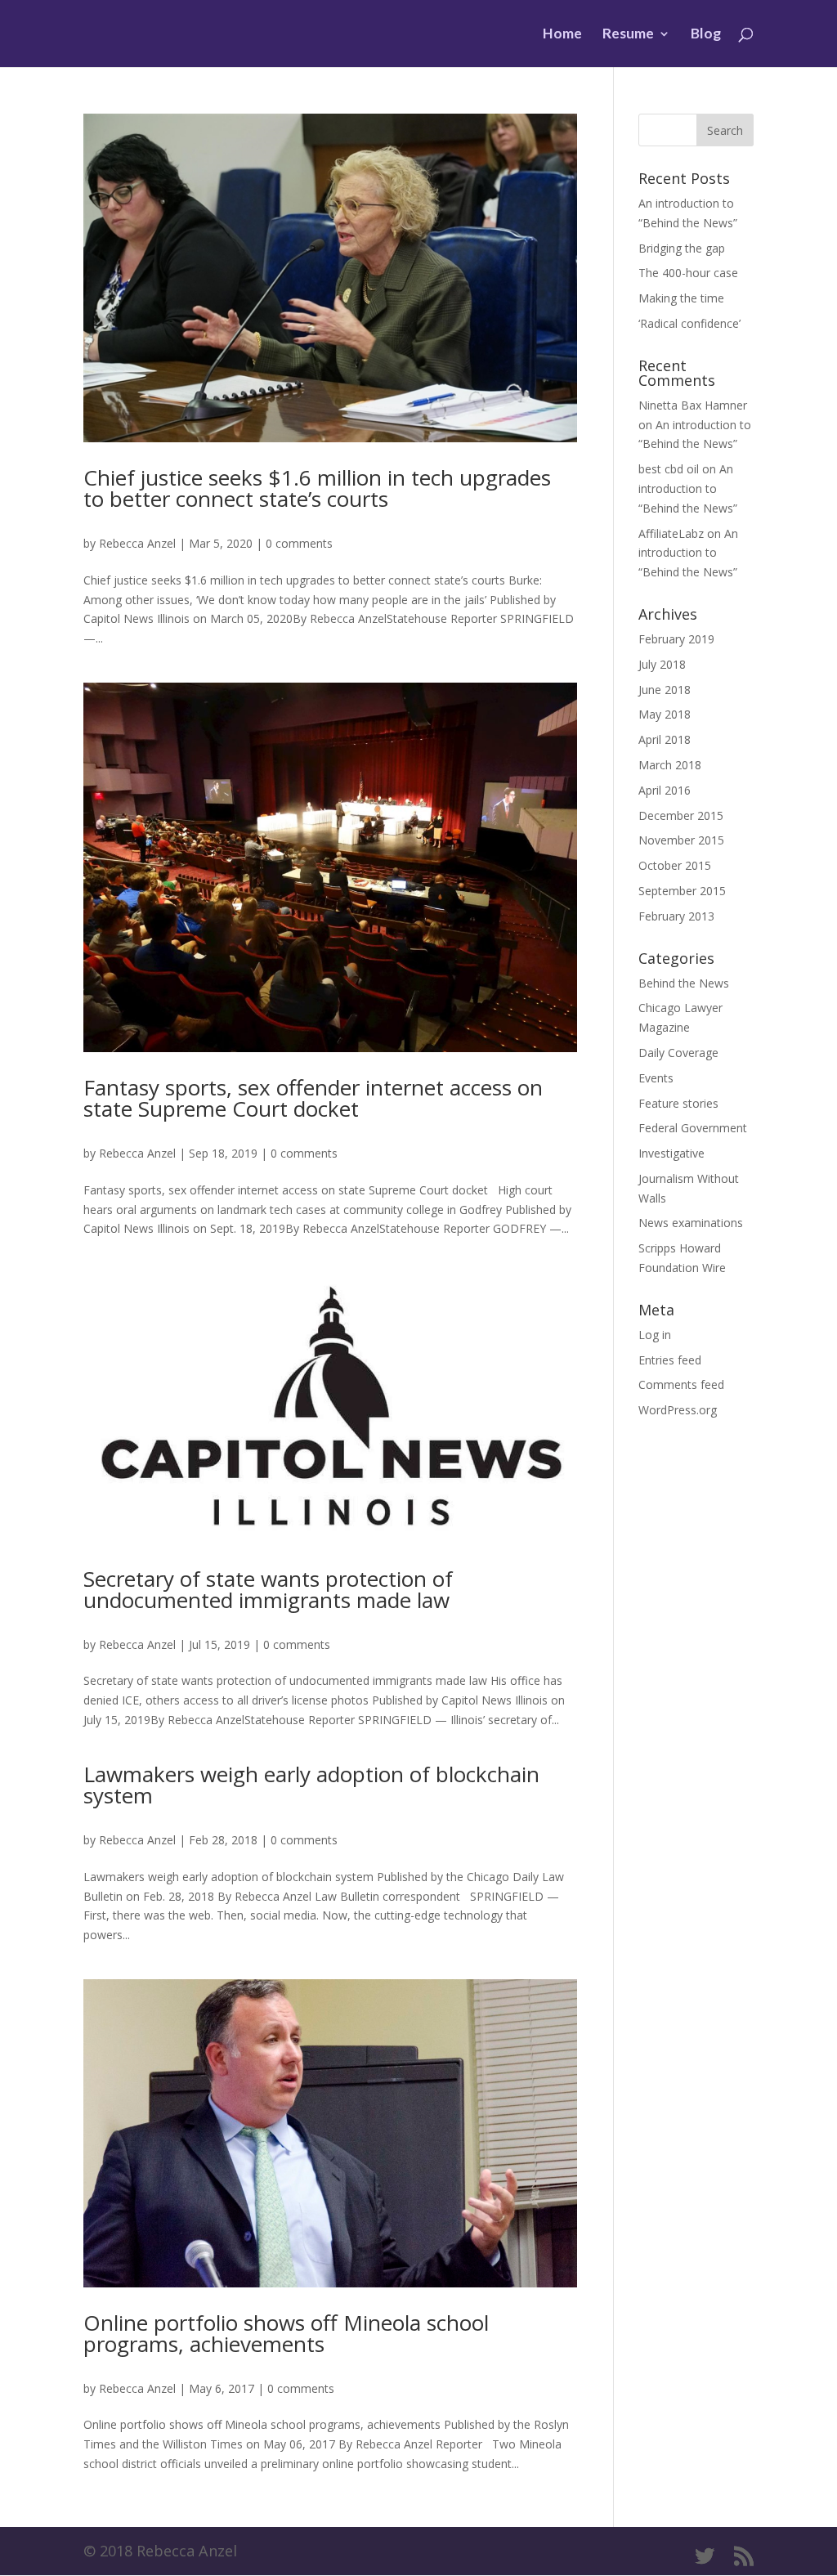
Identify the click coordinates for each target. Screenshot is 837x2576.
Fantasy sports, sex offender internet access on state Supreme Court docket (313, 1098)
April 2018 (665, 739)
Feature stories (678, 1103)
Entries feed (670, 1360)
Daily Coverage (678, 1053)
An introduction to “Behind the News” (688, 488)
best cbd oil (669, 469)
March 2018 (670, 765)
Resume (628, 35)
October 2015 (675, 865)
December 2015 (681, 815)
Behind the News (684, 983)
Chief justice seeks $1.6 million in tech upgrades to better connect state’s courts (317, 488)
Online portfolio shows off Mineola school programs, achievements (286, 2333)
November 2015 (681, 840)
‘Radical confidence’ (689, 323)
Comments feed (681, 1384)
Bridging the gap (682, 248)
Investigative (671, 1153)
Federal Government (693, 1128)
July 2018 (662, 664)
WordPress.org (678, 1410)
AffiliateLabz (671, 533)
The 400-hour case (688, 273)
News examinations (691, 1223)
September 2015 (682, 891)
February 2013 (676, 916)
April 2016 (665, 790)
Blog (706, 35)
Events (656, 1078)
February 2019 (676, 639)
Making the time (681, 298)
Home (562, 35)
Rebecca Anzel (137, 543)
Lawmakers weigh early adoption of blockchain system (311, 1785)
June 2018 (665, 690)
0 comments (299, 543)
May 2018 (665, 714)
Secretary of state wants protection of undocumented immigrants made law (268, 1589)
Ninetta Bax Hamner (693, 405)
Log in (655, 1335)
